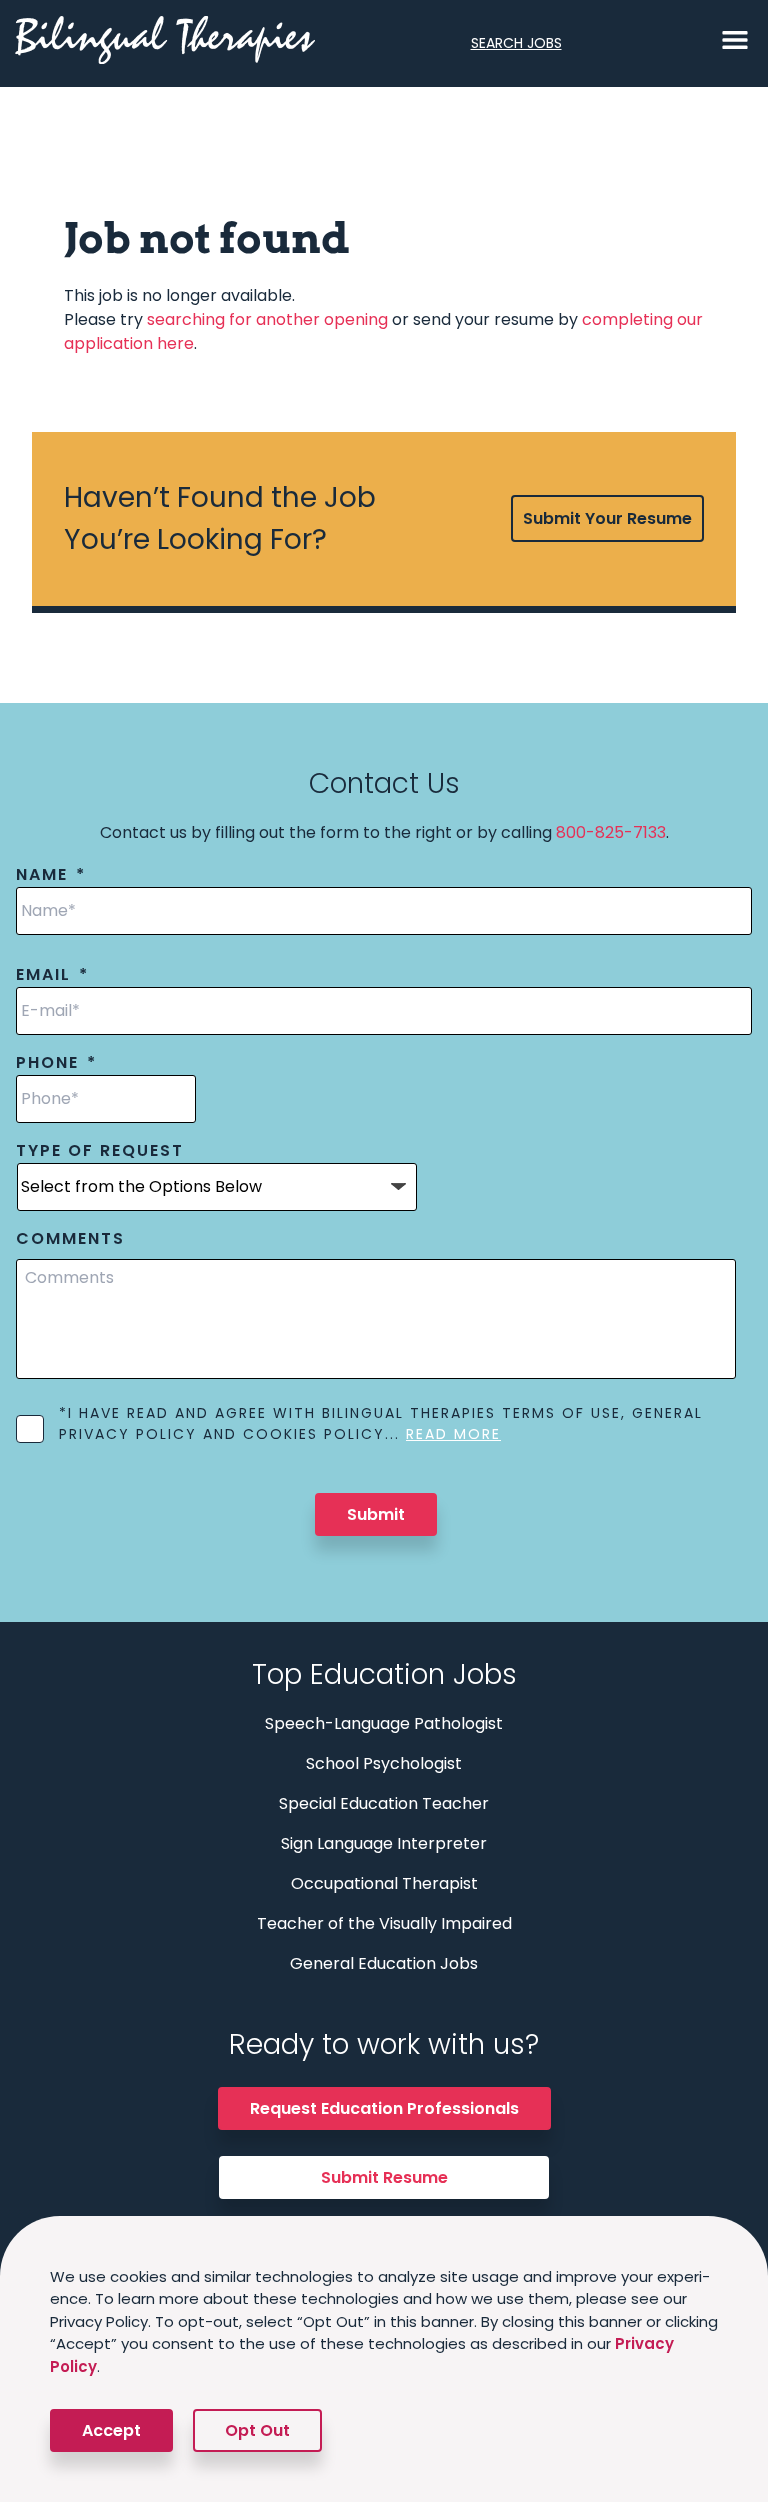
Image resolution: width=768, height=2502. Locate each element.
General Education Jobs (384, 1963)
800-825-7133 (611, 832)
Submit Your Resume (607, 518)
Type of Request (100, 1151)
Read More (453, 1434)
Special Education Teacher (384, 1803)
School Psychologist (384, 1763)
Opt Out (257, 2430)
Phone (56, 1063)
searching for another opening (267, 319)
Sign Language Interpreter (384, 1843)
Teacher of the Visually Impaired (384, 1923)
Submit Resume (384, 2177)
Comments (70, 1239)
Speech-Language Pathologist (384, 1723)
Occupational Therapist (384, 1883)
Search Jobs (516, 43)
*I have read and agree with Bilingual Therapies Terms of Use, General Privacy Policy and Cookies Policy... (381, 1423)
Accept (111, 2430)
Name (51, 875)
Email (52, 975)
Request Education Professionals (384, 2108)
